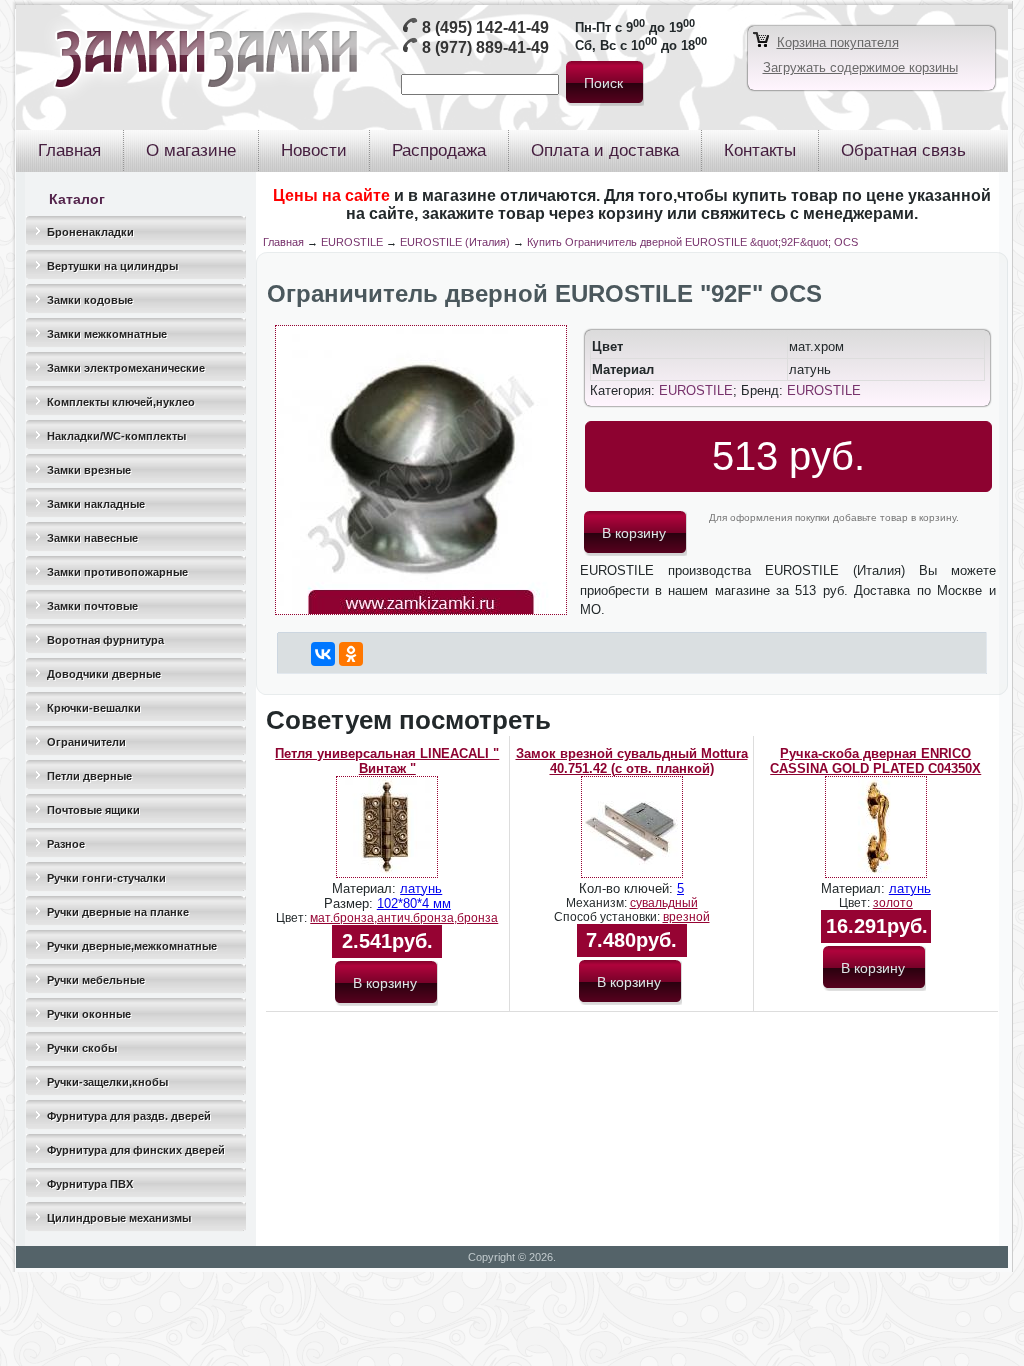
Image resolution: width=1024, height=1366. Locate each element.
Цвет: (293, 918)
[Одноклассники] (351, 654)
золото (893, 903)
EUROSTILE (352, 242)
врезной (686, 917)
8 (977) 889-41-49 (485, 47)
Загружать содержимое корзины (860, 67)
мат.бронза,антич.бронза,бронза (404, 918)
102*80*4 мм (414, 903)
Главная (283, 242)
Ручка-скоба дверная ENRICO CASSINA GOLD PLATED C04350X (875, 761)
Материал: (366, 888)
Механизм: (598, 903)
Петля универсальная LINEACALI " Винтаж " (387, 761)
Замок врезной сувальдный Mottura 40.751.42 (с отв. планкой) (632, 761)
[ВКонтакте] (323, 654)
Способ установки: (608, 917)
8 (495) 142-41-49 (485, 27)
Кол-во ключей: (628, 888)
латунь (421, 888)
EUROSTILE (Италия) (455, 242)
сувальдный (664, 903)
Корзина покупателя (838, 42)
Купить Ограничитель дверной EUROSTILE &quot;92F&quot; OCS (692, 242)
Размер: (350, 903)
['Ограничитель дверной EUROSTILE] (421, 610)
